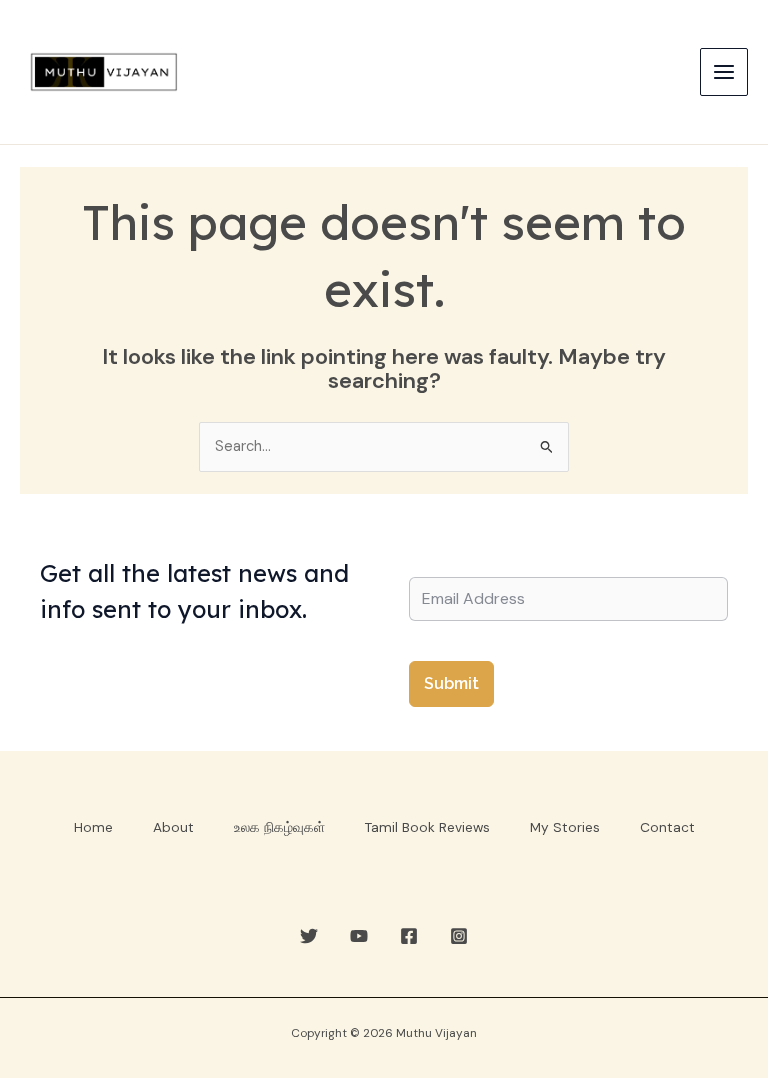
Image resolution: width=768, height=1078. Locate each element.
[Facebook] (409, 936)
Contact (667, 827)
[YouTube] (359, 936)
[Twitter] (309, 936)
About (173, 827)
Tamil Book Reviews (427, 827)
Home (93, 827)
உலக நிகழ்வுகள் (279, 827)
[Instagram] (459, 936)
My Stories (565, 827)
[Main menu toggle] (724, 72)
